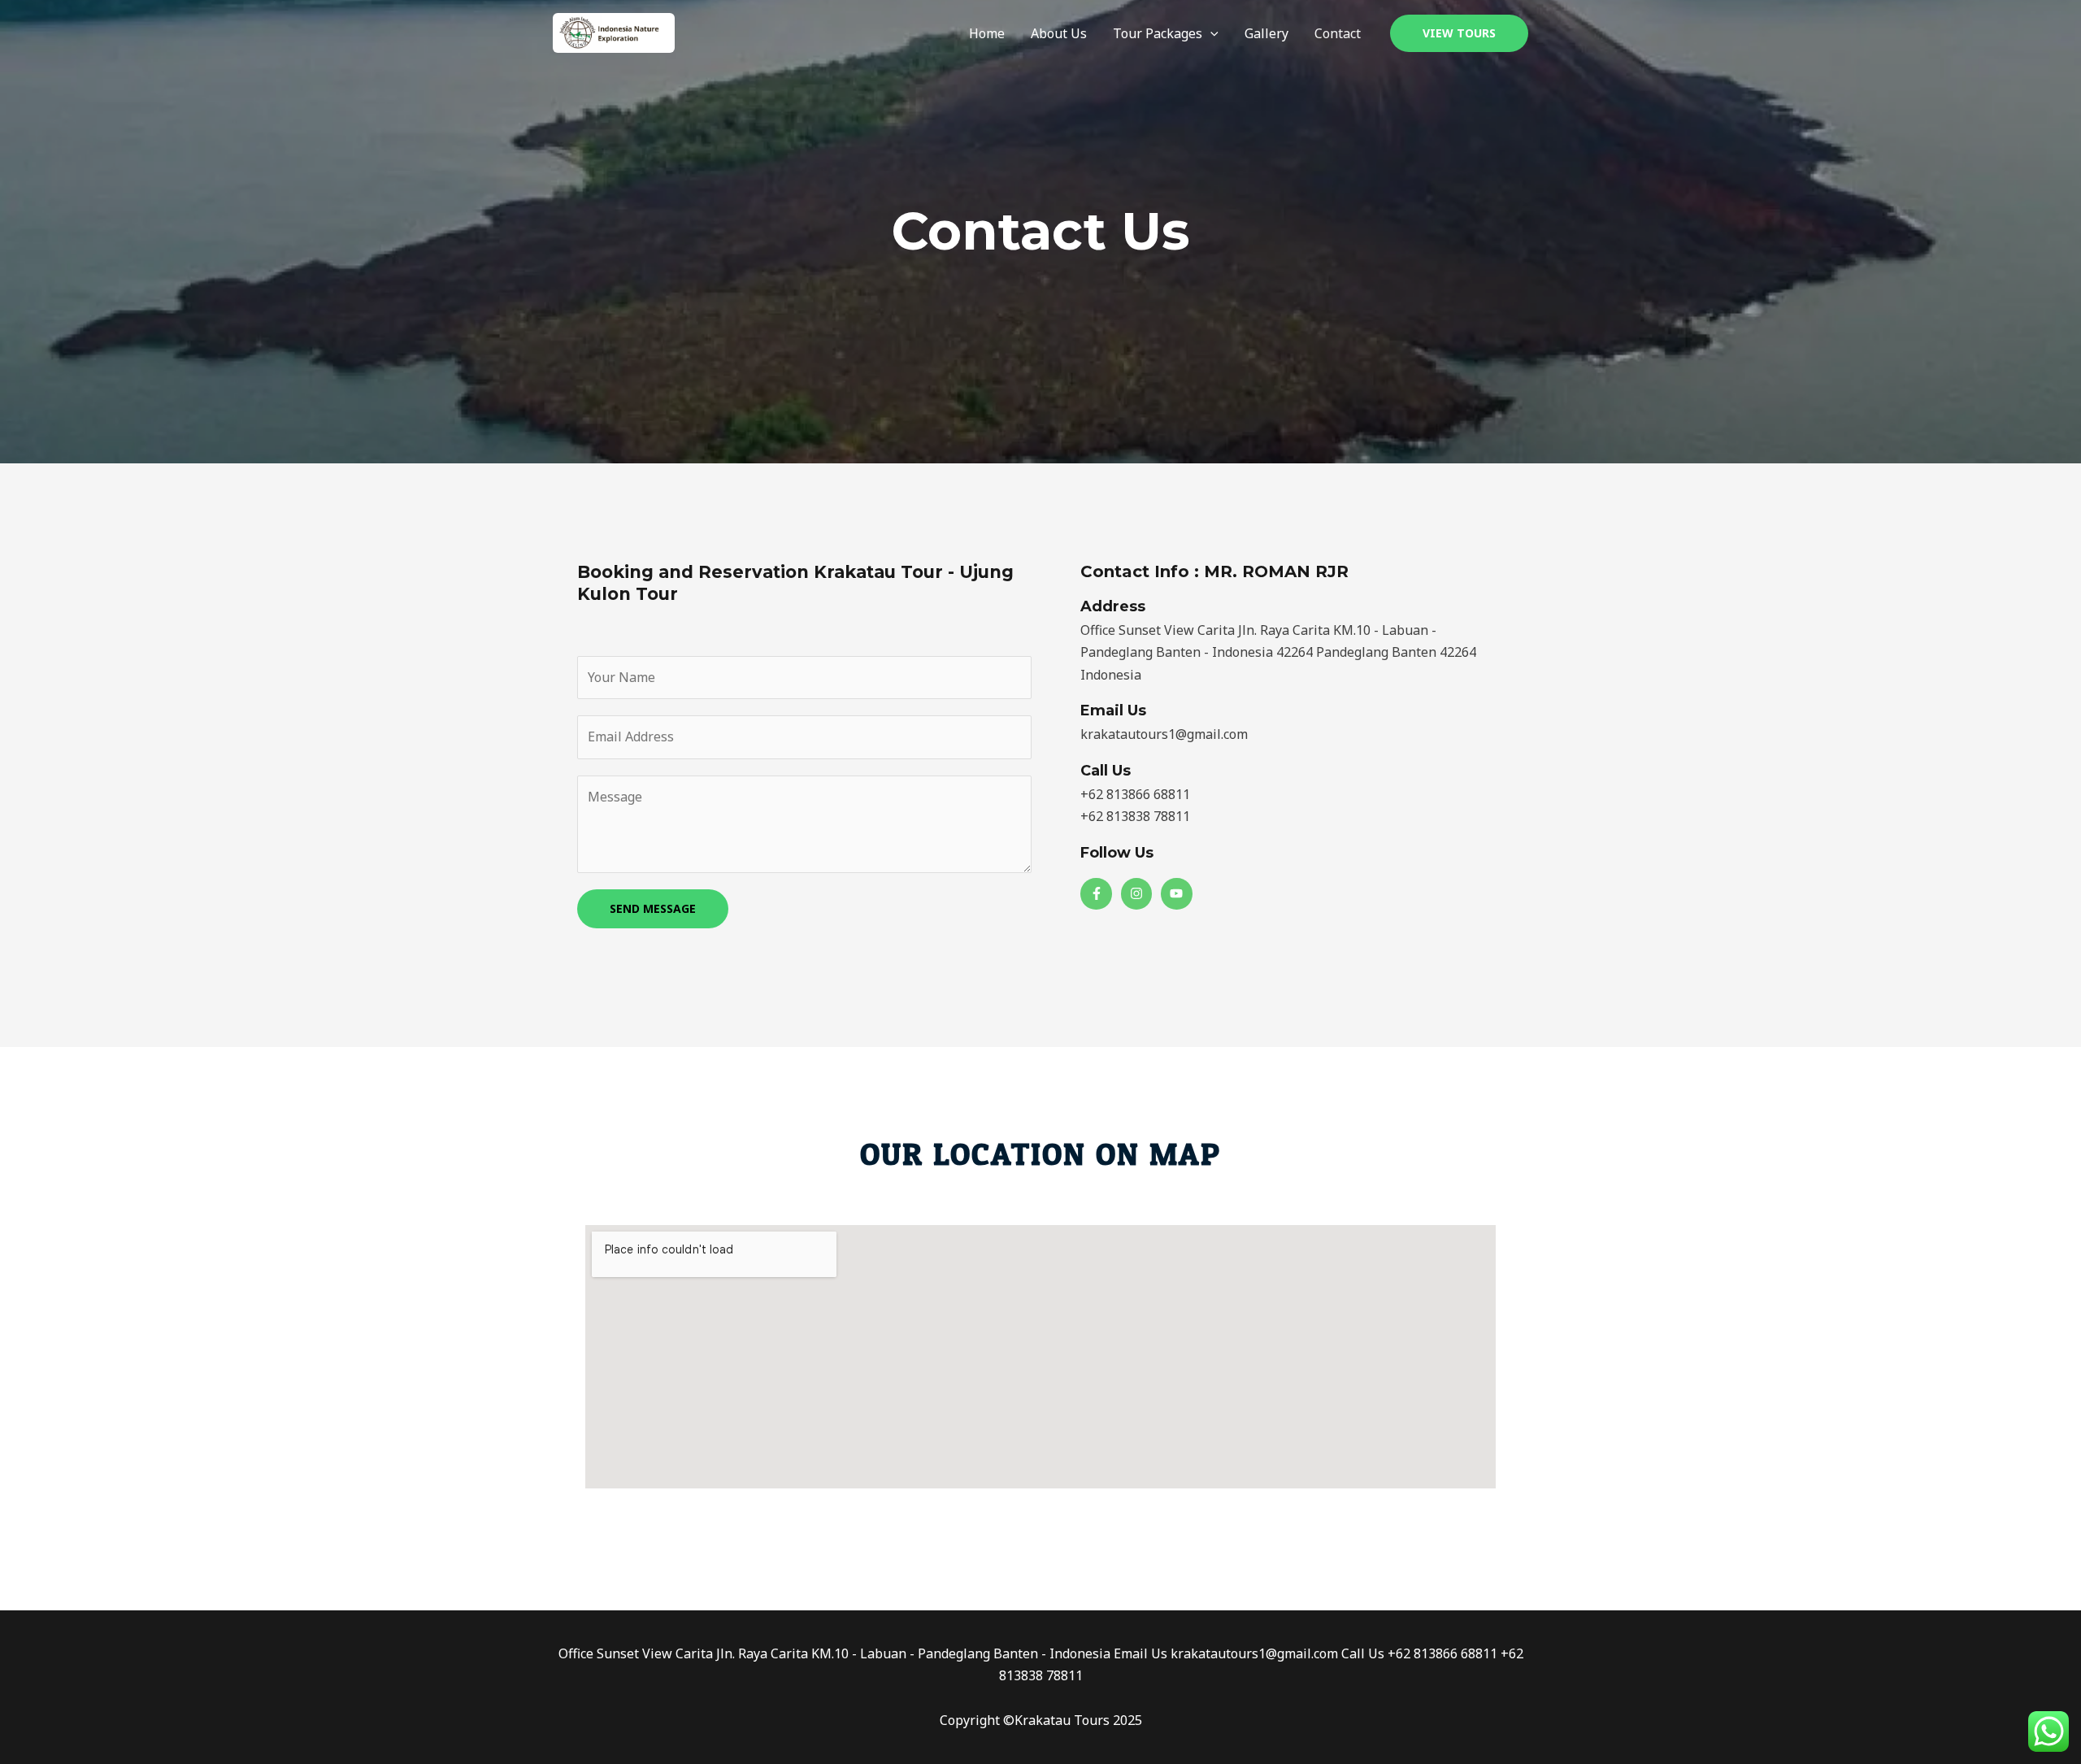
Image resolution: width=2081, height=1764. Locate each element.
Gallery (1266, 33)
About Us (1059, 33)
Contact (1338, 33)
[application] (1210, 33)
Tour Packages (1158, 33)
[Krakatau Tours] (614, 32)
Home (987, 33)
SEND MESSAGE (653, 908)
